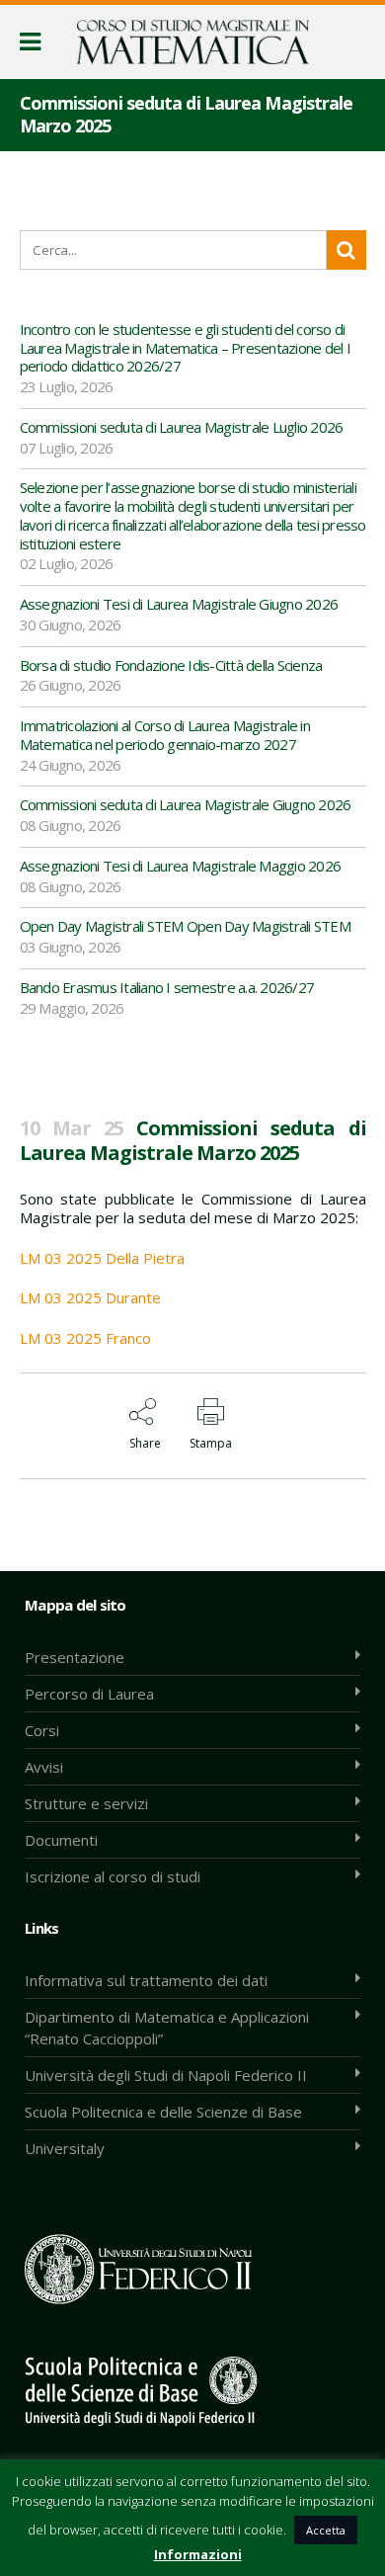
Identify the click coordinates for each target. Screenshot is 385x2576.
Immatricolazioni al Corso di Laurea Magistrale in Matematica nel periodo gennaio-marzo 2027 (165, 735)
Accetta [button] (326, 2530)
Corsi (42, 1730)
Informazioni (198, 2554)
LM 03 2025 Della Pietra (102, 1258)
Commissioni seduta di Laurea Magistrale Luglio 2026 (182, 427)
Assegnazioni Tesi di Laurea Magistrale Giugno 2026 (179, 604)
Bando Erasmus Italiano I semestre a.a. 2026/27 (167, 987)
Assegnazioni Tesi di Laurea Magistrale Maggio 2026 (181, 866)
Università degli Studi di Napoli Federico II (166, 2075)
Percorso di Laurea (89, 1694)
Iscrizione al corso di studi (113, 1876)
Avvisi (44, 1767)
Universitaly (65, 2148)
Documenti (61, 1840)
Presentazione (75, 1657)
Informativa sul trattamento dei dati (146, 1980)
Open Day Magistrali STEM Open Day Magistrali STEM (185, 926)
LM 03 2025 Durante (90, 1297)
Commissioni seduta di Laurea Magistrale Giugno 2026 (186, 804)
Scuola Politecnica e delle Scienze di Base (163, 2112)
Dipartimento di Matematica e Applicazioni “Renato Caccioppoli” (167, 2028)
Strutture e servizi (86, 1803)
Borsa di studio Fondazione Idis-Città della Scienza (171, 665)
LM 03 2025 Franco (85, 1338)
